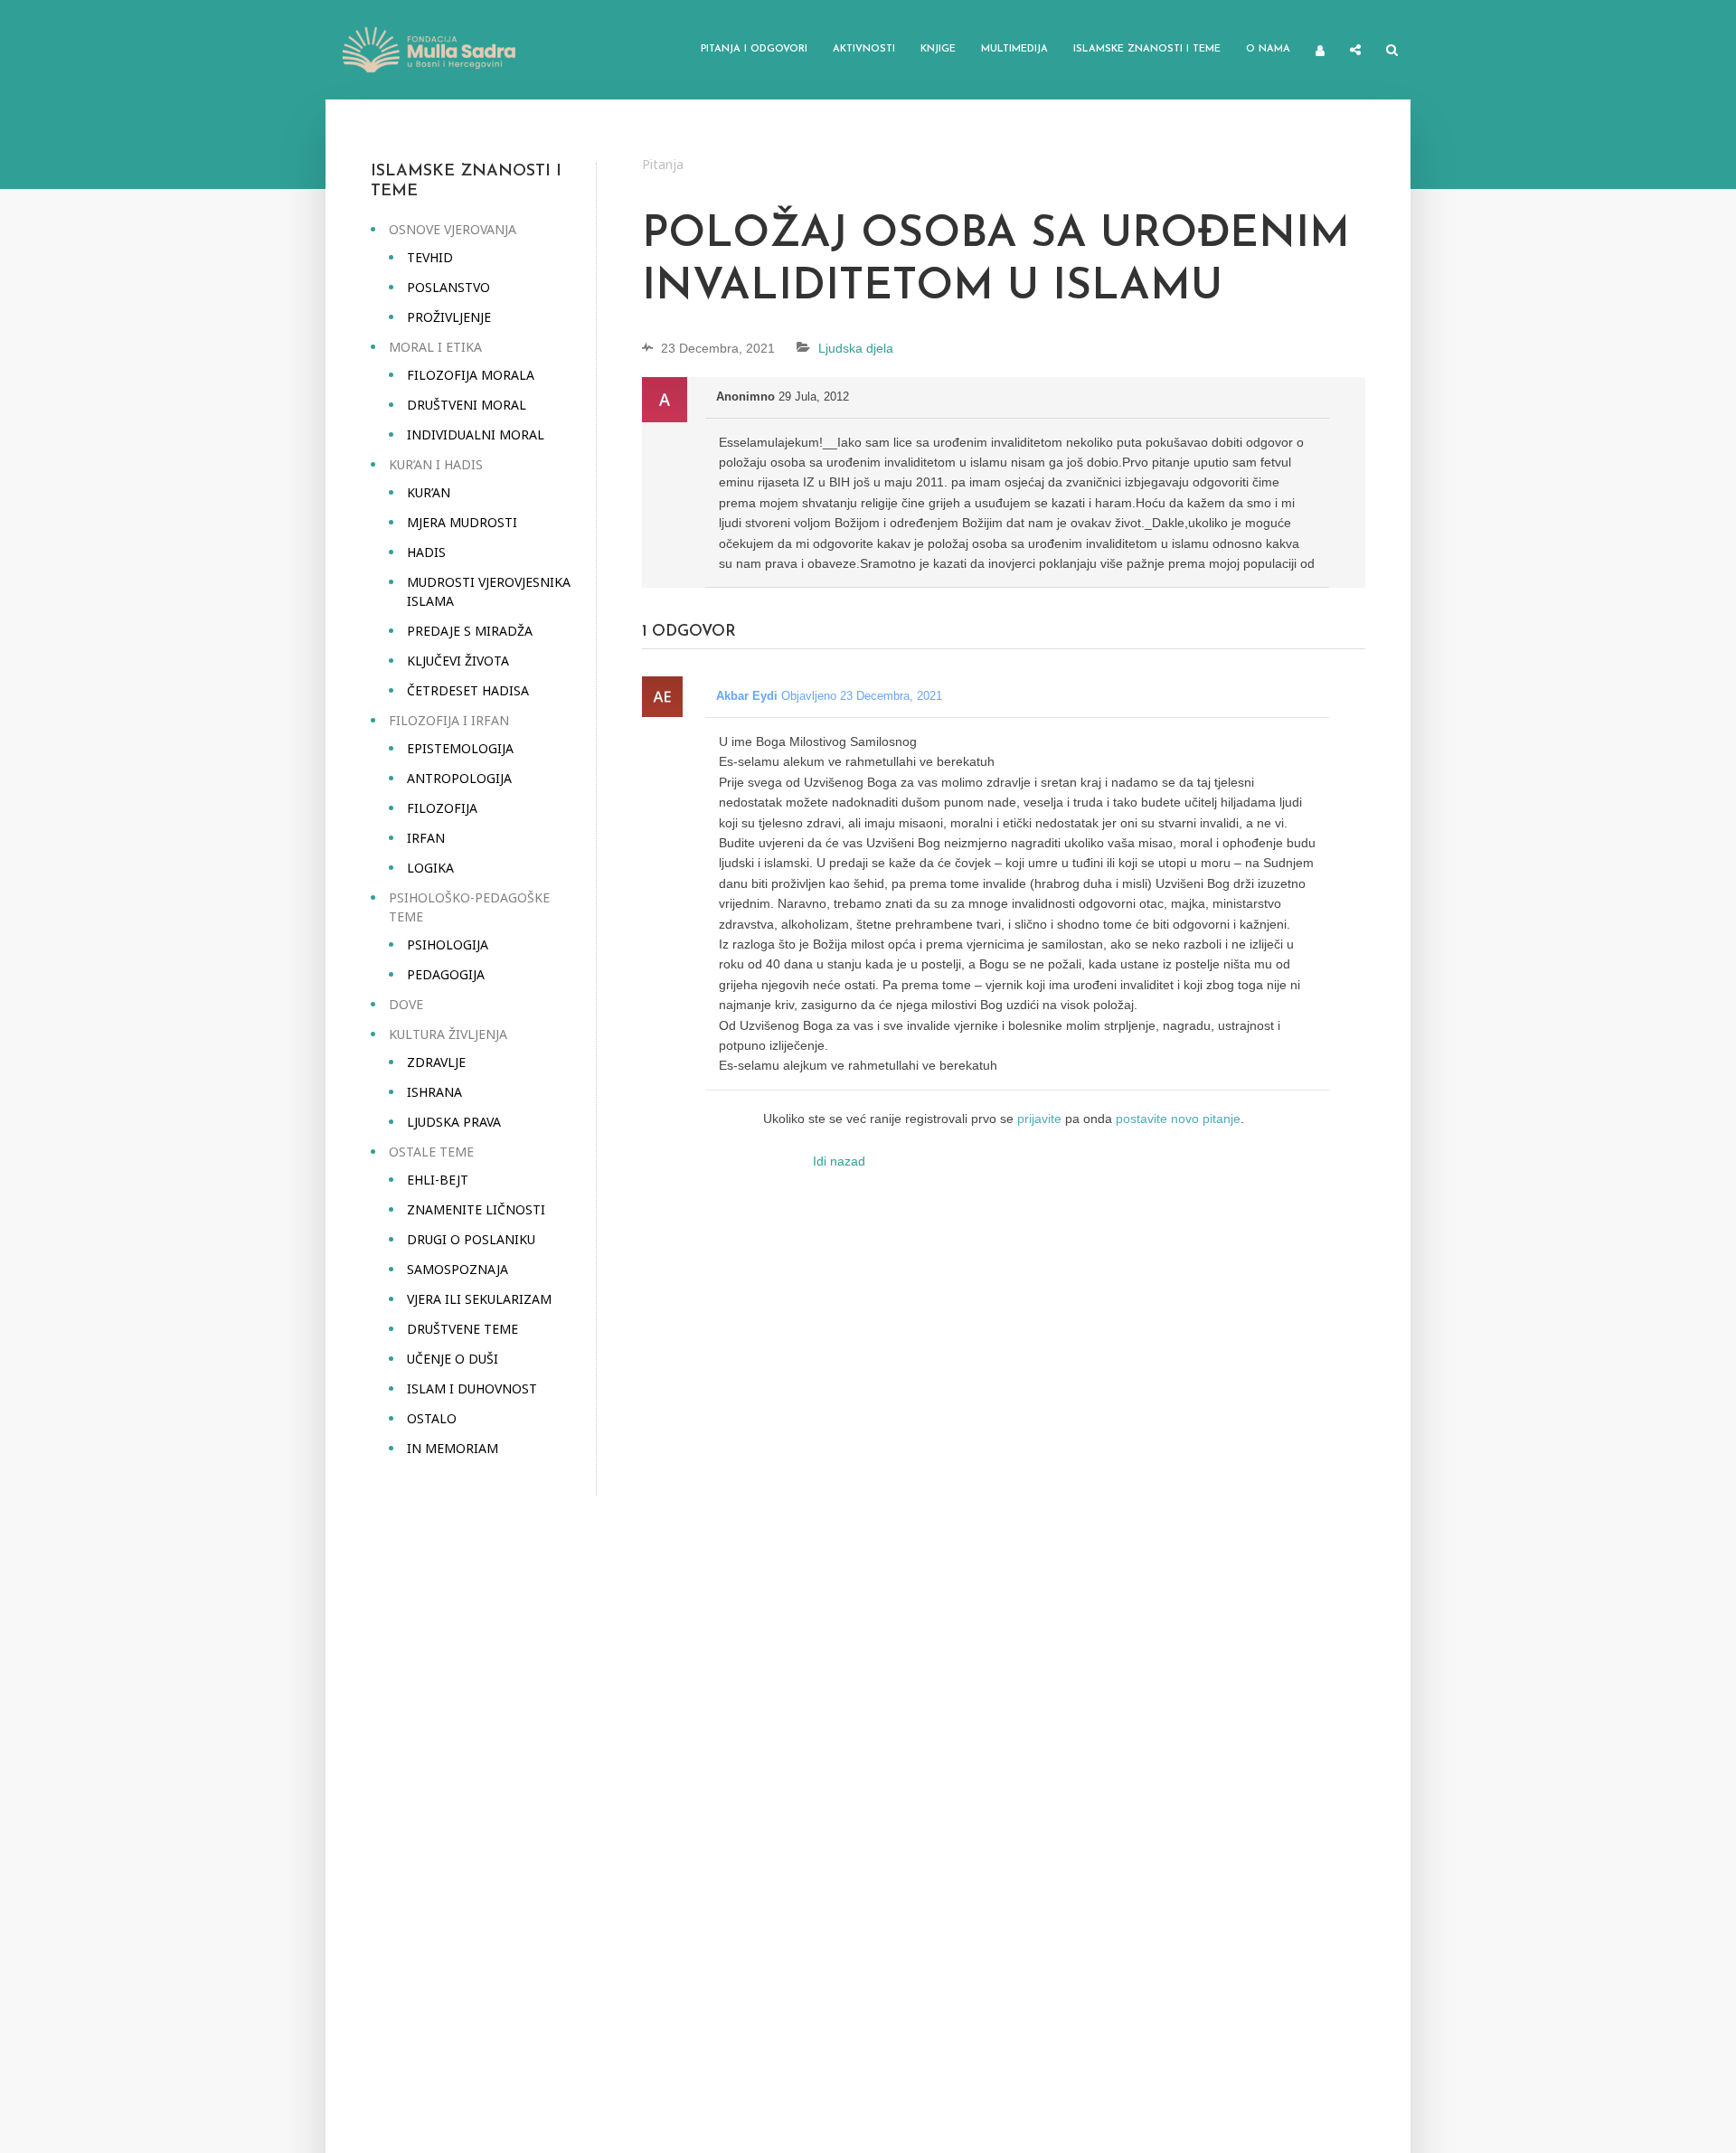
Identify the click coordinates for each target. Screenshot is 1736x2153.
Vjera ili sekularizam (479, 1299)
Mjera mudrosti (462, 522)
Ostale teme (431, 1152)
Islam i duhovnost (472, 1388)
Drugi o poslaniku (471, 1239)
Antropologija (459, 778)
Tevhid (430, 257)
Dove (406, 1004)
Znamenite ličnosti (476, 1209)
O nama (1268, 49)
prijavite (1039, 1119)
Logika (430, 868)
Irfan (426, 838)
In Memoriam (453, 1448)
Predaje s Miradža (470, 631)
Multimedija (1014, 49)
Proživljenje (449, 317)
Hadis (426, 552)
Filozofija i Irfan (449, 720)
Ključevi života (458, 661)
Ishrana (434, 1092)
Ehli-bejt (438, 1180)
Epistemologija (460, 748)
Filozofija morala (471, 375)
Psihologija (448, 944)
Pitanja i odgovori (754, 49)
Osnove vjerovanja (453, 229)
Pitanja (663, 164)
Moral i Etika (435, 347)
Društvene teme (462, 1329)
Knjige (938, 49)
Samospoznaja (458, 1269)
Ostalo (432, 1418)
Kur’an (429, 492)
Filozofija (442, 808)
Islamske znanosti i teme (1147, 49)
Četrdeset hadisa (468, 690)
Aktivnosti (864, 49)
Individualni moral (476, 434)
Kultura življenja (448, 1034)
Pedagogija (446, 974)
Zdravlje (436, 1062)
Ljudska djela (856, 348)
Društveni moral (467, 405)
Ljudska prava (454, 1122)
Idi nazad (839, 1161)
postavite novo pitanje (1178, 1119)
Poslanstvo (448, 287)
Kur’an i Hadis (436, 464)
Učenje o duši (453, 1359)
